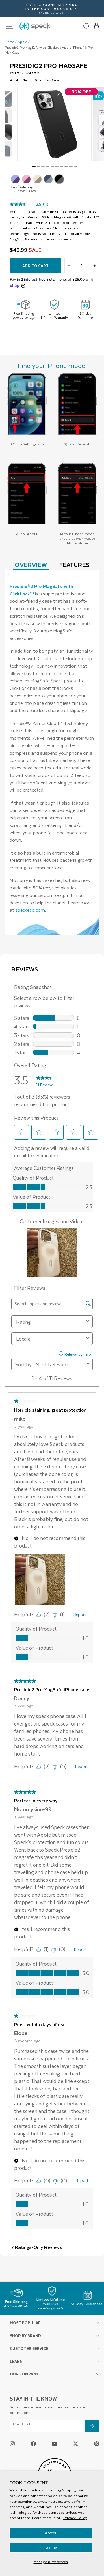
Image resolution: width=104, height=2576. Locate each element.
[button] (97, 26)
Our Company (24, 2374)
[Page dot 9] (71, 166)
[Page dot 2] (38, 166)
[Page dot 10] (75, 166)
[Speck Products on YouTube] (54, 2443)
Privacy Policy (75, 2518)
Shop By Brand (25, 2336)
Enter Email (21, 2424)
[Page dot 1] (34, 166)
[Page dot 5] (52, 166)
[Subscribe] (92, 2426)
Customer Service (29, 2348)
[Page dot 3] (43, 166)
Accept (51, 2533)
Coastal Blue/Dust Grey (48, 179)
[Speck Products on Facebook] (33, 2443)
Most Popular (25, 2323)
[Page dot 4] (48, 166)
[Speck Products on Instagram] (12, 2443)
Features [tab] (74, 564)
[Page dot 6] (57, 166)
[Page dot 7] (62, 166)
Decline (51, 2547)
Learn (16, 2361)
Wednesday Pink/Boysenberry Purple (26, 179)
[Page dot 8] (66, 166)
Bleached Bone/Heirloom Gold (37, 179)
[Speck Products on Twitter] (76, 2443)
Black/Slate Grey (59, 179)
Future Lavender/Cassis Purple (15, 179)
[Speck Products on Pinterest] (97, 2443)
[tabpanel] (52, 753)
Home (10, 42)
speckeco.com (30, 910)
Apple (22, 42)
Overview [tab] (31, 564)
